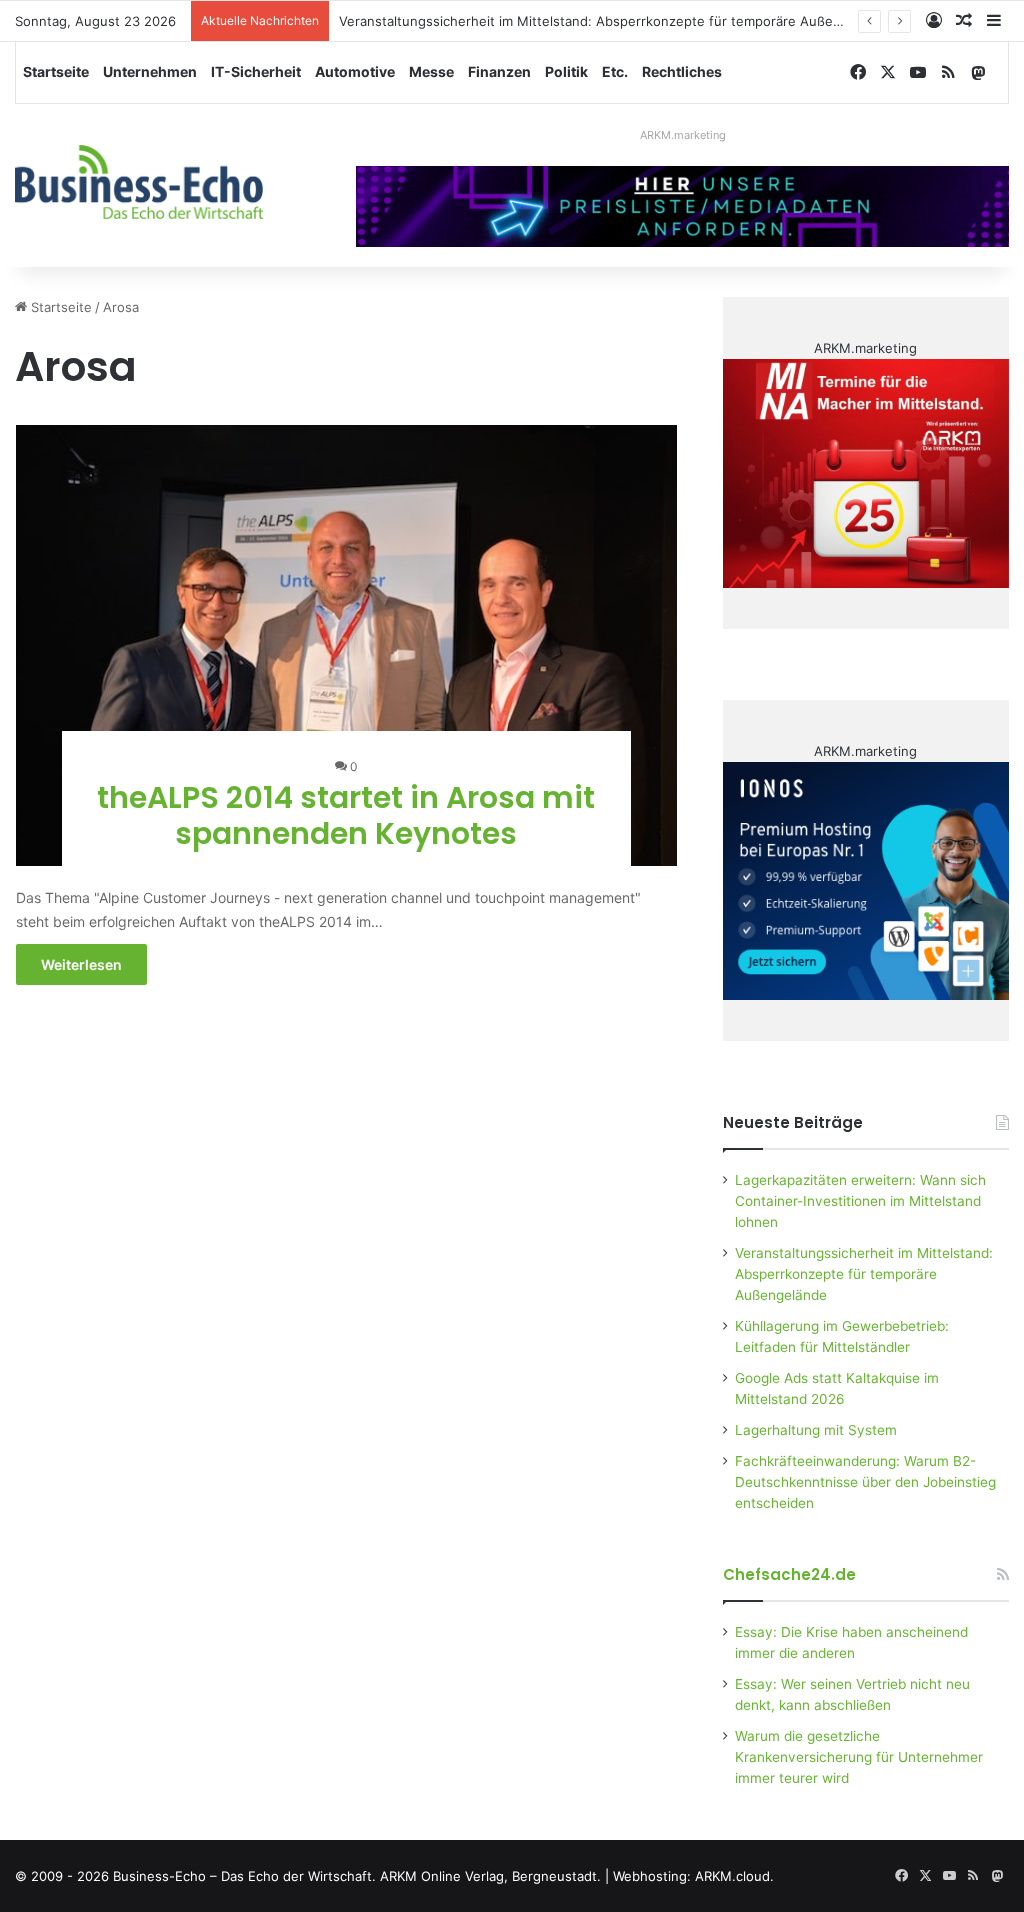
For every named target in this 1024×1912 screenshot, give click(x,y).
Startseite (56, 71)
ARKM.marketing (683, 135)
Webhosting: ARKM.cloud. (693, 1876)
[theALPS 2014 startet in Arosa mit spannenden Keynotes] (347, 645)
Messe (431, 71)
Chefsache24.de (789, 1574)
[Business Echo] (139, 182)
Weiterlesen (81, 964)
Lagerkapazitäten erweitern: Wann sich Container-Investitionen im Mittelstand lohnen (860, 1201)
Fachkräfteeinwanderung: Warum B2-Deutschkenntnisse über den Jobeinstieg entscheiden (865, 1482)
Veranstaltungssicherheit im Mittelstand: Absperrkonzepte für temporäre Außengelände (615, 21)
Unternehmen (150, 71)
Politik (566, 71)
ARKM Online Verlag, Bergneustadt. (490, 1876)
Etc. (615, 71)
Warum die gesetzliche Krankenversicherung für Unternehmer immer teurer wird (859, 1757)
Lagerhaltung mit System (816, 1430)
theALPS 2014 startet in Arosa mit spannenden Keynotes (346, 815)
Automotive (355, 71)
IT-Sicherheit (256, 71)
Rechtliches (682, 71)
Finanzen (499, 71)
